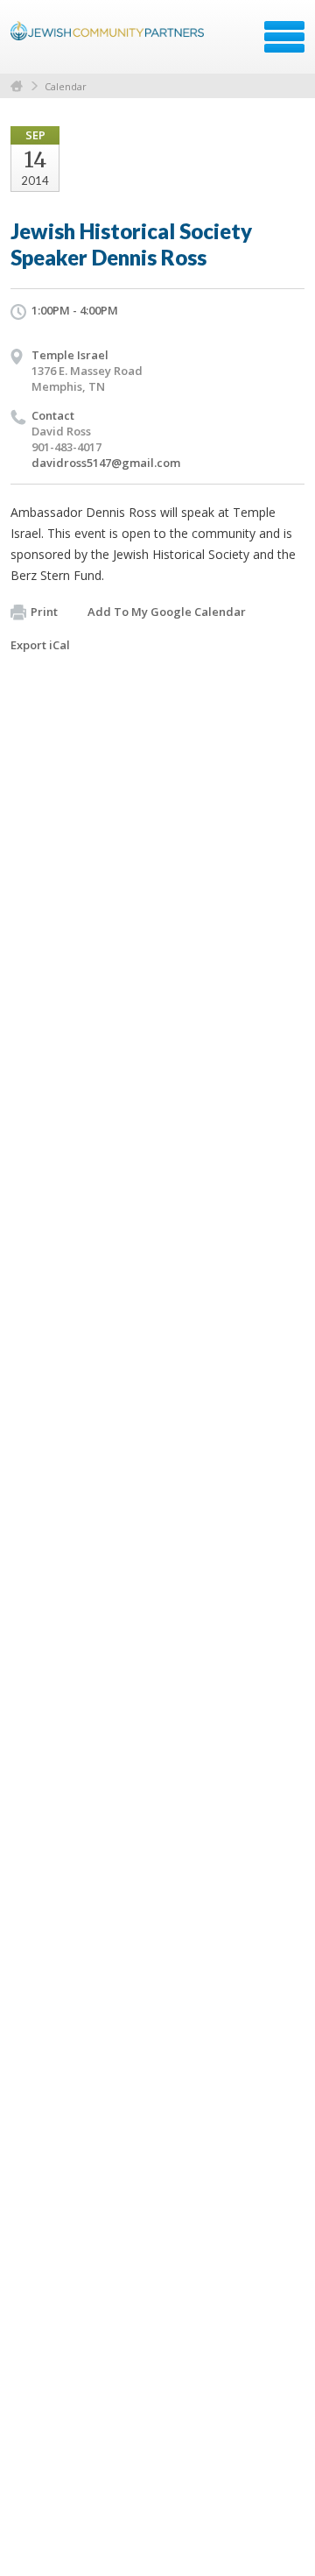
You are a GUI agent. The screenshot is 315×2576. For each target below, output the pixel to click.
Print (44, 612)
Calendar (66, 86)
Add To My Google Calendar (167, 612)
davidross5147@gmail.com (106, 463)
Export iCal (40, 645)
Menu (284, 37)
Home (17, 86)
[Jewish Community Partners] (109, 43)
